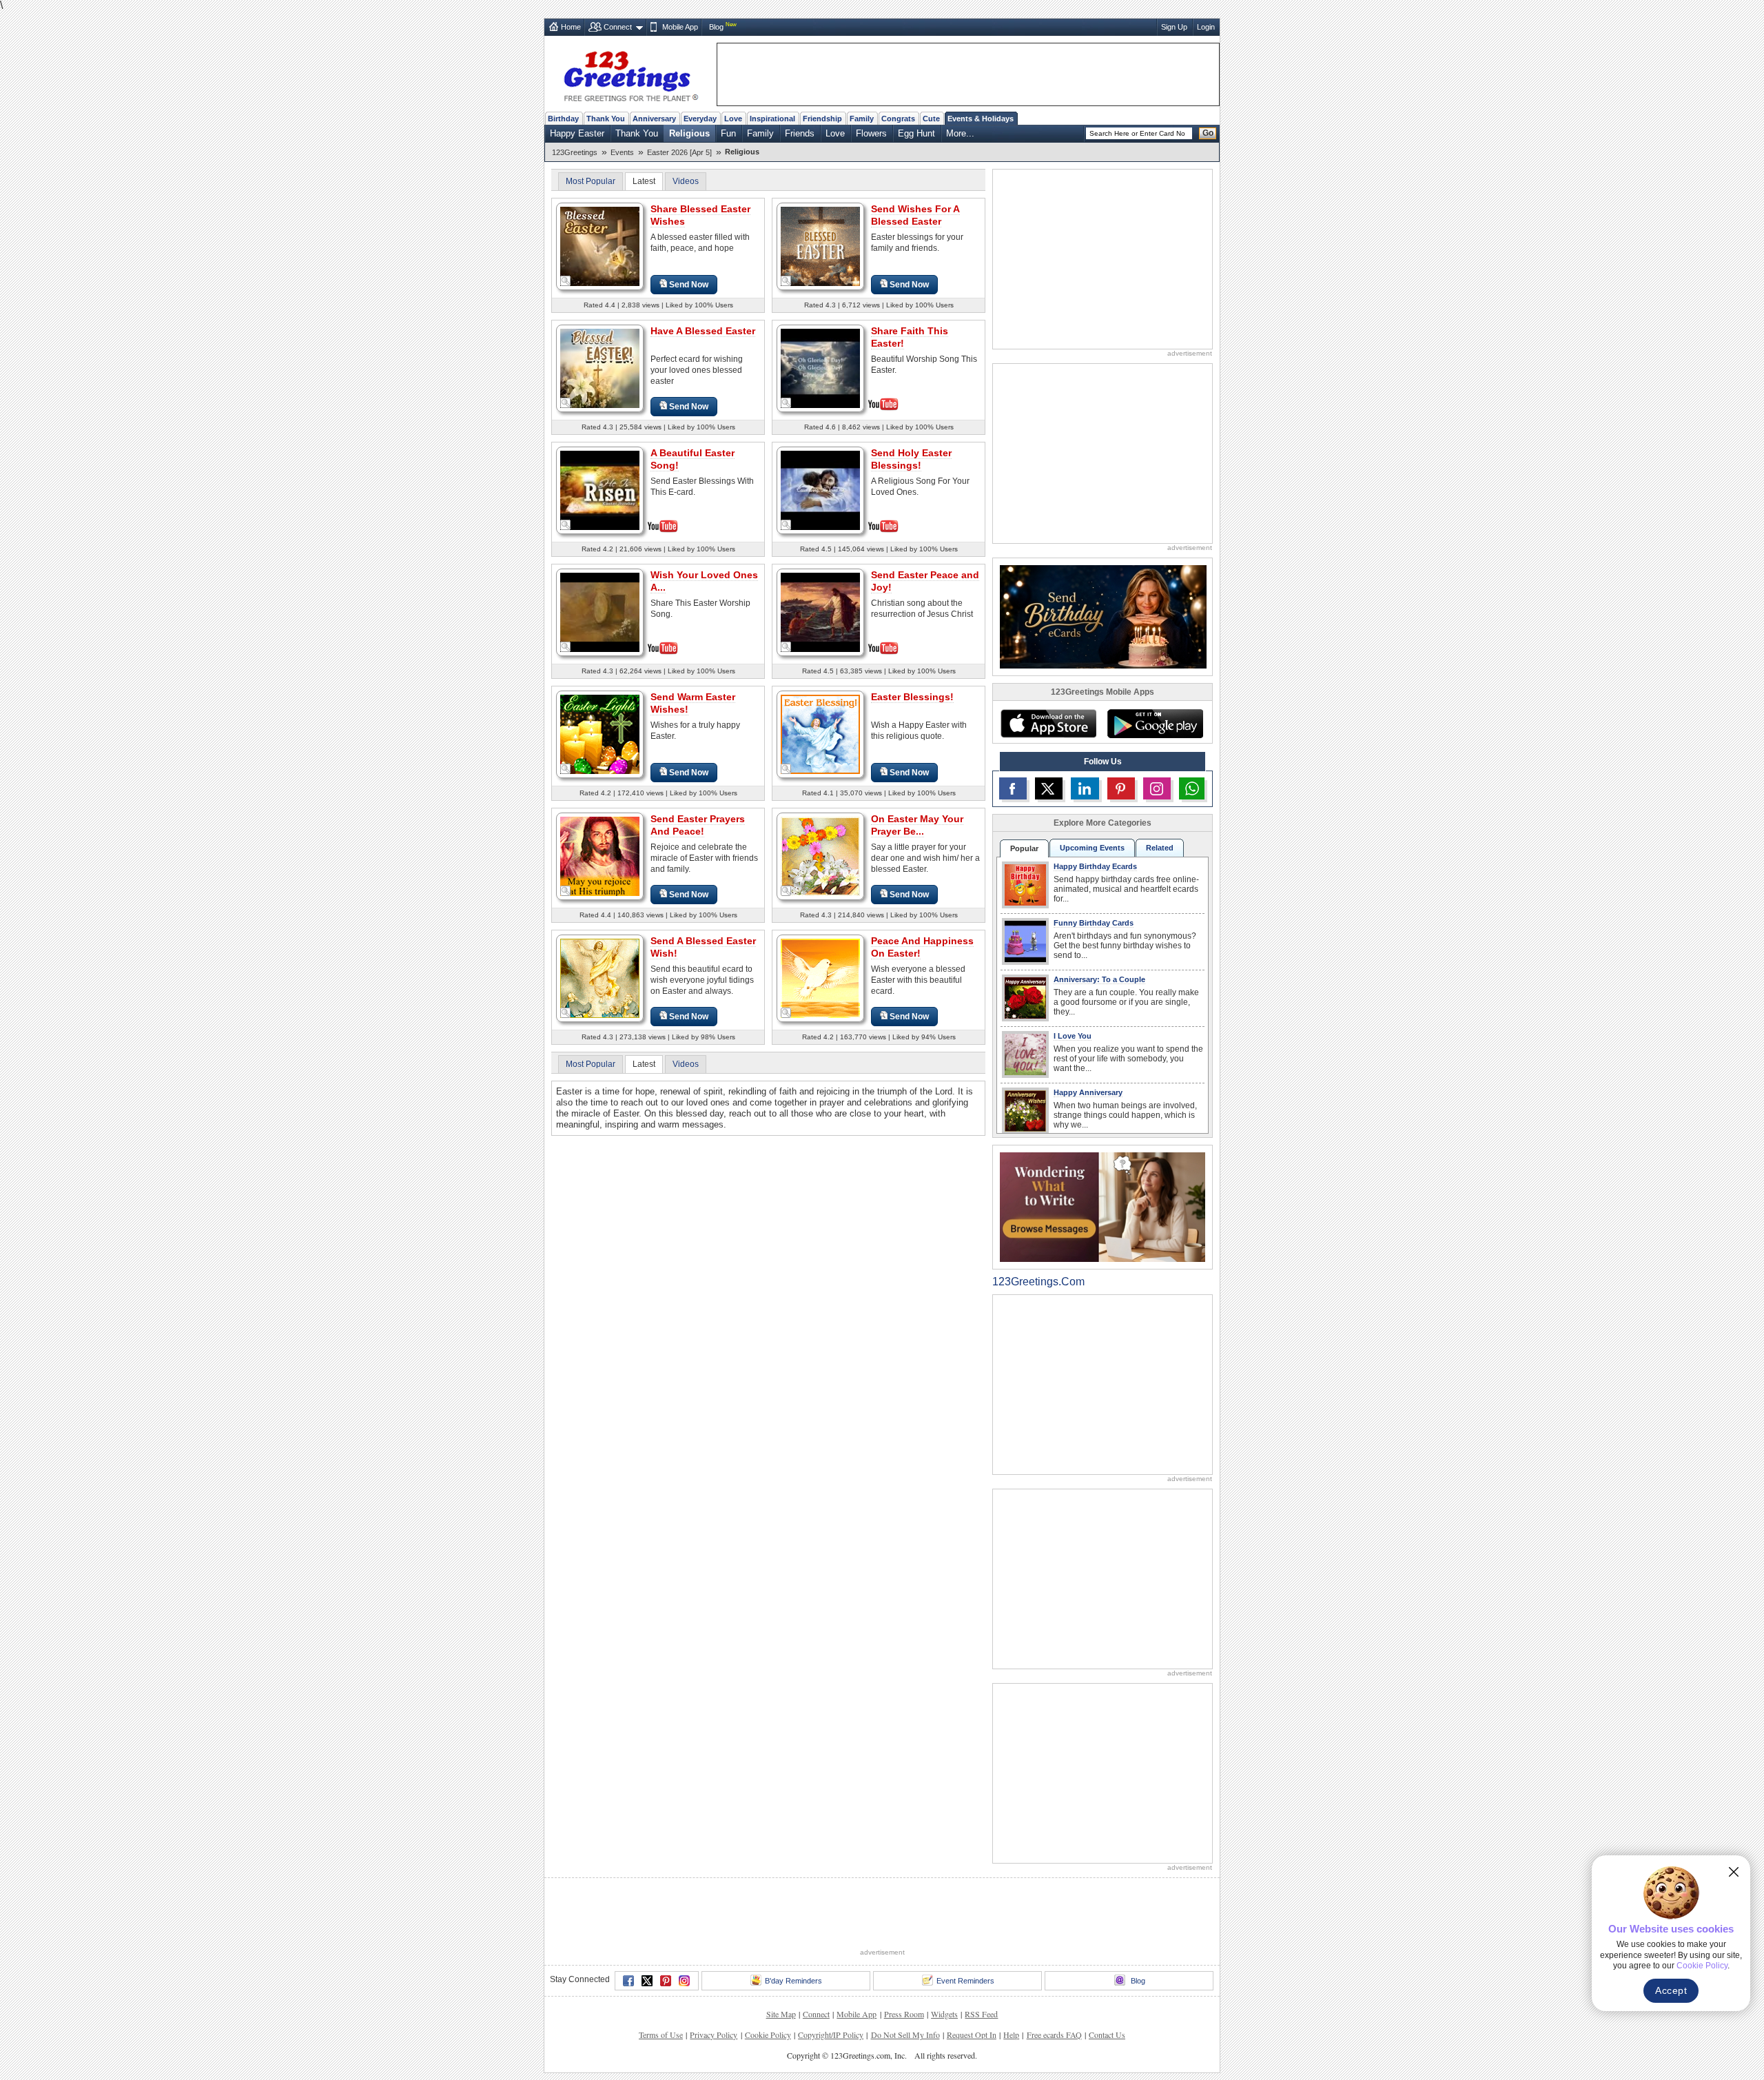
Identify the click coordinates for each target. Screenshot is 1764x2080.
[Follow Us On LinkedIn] (1085, 788)
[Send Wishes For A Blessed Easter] (820, 246)
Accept (1671, 1990)
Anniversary (654, 119)
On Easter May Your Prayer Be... (917, 825)
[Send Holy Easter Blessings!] (820, 489)
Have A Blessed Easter (703, 331)
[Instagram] (684, 1981)
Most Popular (591, 181)
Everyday (700, 119)
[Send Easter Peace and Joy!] (820, 611)
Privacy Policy (714, 2035)
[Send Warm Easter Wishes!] (600, 734)
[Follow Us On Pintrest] (1121, 788)
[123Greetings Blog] (1102, 1206)
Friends (800, 133)
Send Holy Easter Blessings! (911, 459)
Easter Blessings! (912, 697)
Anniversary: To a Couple (1099, 979)
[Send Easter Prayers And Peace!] (600, 856)
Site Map (781, 2014)
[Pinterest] (666, 1981)
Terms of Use (661, 2035)
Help (1011, 2035)
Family (862, 119)
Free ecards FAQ (1054, 2035)
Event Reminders (965, 1981)
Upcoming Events (1092, 848)
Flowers (871, 133)
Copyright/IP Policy (831, 2035)
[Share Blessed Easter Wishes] (600, 246)
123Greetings (575, 152)
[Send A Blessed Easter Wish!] (600, 978)
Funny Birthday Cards (1094, 923)
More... (960, 133)
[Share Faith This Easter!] (820, 367)
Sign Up (1174, 27)
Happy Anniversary (1088, 1092)
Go (1208, 133)
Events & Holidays (981, 119)
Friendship (822, 119)
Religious (689, 133)
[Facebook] (628, 1981)
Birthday (563, 119)
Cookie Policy (768, 2035)
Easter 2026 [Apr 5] (679, 152)
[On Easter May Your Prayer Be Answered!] (820, 856)
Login (1206, 27)
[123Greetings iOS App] (1048, 724)
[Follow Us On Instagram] (1157, 788)
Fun (728, 133)
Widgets (944, 2014)
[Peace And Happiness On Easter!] (820, 978)
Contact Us (1107, 2035)
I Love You (1073, 1036)
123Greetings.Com (1038, 1282)
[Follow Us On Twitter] (1049, 788)
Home (571, 27)
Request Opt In (972, 2035)
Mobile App (680, 27)
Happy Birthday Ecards (1095, 866)
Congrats (898, 119)
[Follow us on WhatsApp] (1192, 788)
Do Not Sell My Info (905, 2035)
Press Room (904, 2014)
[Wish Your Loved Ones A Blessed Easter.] (600, 611)
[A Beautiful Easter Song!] (600, 489)
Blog (716, 27)
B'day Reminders (793, 1981)
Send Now (689, 285)
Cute (931, 119)
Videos (686, 181)
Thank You (606, 119)
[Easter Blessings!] (820, 734)
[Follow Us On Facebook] (1013, 788)
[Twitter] (647, 1981)
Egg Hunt (916, 133)
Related (1160, 848)
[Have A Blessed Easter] (600, 368)
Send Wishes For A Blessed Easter (915, 215)
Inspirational (772, 119)
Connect (618, 27)
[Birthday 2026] (1103, 616)
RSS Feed (981, 2014)
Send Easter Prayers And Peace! (698, 825)
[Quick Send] (566, 281)
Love (733, 119)
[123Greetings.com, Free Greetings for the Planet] (630, 74)
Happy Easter (577, 133)
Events (622, 152)
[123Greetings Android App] (1155, 724)
